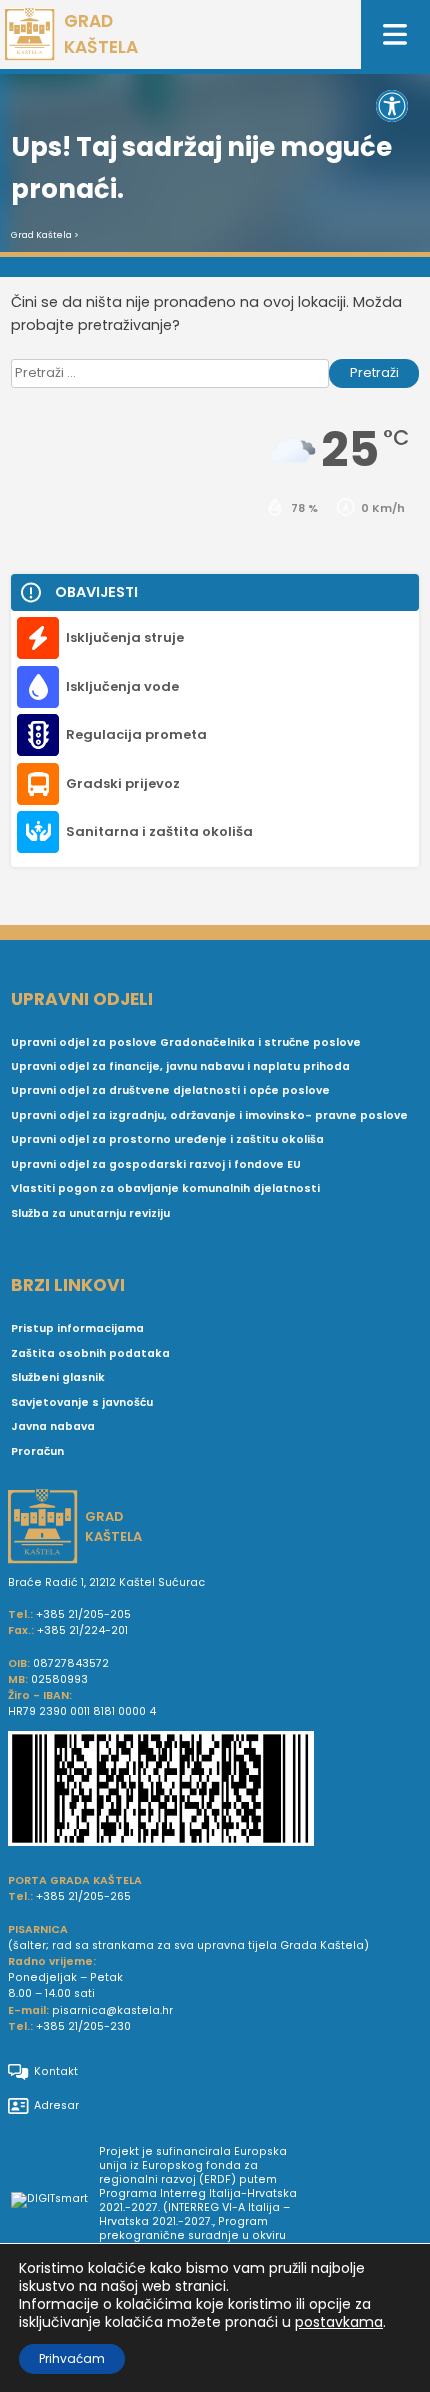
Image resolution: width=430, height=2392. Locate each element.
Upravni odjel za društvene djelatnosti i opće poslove (170, 1090)
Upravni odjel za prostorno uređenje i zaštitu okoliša (167, 1139)
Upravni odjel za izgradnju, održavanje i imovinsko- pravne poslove (209, 1115)
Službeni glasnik (58, 1377)
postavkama (339, 2322)
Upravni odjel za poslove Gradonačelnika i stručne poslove (186, 1042)
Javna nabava (53, 1426)
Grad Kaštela (41, 235)
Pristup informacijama (77, 1328)
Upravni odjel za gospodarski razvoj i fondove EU (156, 1164)
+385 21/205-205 (83, 1614)
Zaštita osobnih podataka (90, 1353)
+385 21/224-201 (82, 1630)
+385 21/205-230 (83, 2026)
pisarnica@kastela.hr (112, 2010)
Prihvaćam (72, 2358)
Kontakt (56, 2071)
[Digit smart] (55, 2201)
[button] (392, 106)
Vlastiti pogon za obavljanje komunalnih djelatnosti (165, 1188)
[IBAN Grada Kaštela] (215, 1791)
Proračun (37, 1451)
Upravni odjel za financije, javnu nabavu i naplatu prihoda (180, 1066)
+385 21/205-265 (83, 1896)
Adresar (56, 2105)
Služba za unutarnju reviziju (90, 1213)
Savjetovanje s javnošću (82, 1402)
